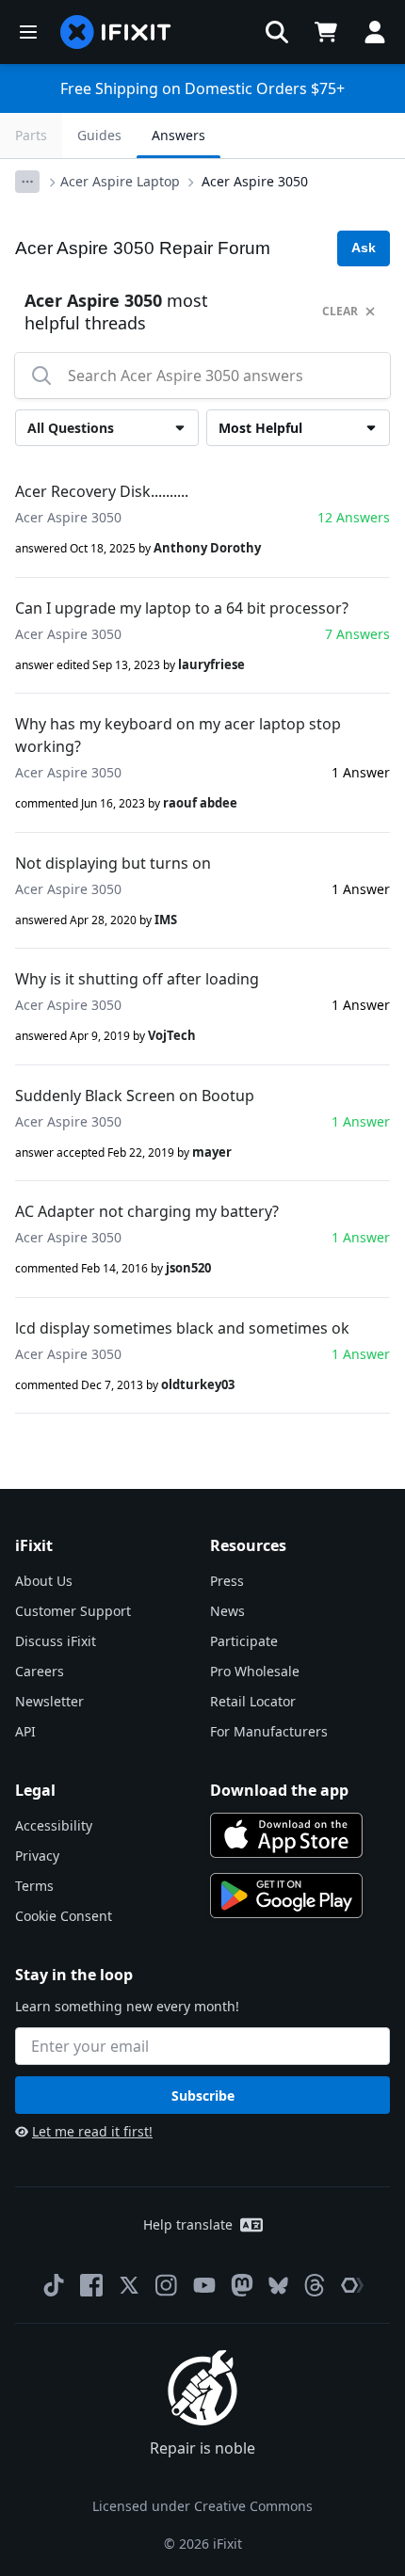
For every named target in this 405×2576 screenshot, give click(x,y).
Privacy (37, 1856)
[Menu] (28, 32)
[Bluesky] (278, 2286)
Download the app (279, 1790)
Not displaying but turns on (113, 863)
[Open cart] (326, 32)
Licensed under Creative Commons (202, 2506)
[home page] (116, 32)
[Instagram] (167, 2285)
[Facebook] (91, 2285)
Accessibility (54, 1825)
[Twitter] (129, 2285)
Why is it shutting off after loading (137, 979)
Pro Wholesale (255, 1671)
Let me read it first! (92, 2131)
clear (340, 311)
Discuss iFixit (56, 1641)
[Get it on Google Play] (286, 1896)
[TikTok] (54, 2285)
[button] (277, 32)
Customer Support (73, 1611)
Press (227, 1581)
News (227, 1611)
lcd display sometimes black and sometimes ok (182, 1328)
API (25, 1731)
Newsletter (49, 1701)
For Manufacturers (269, 1731)
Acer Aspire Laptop (120, 181)
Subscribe (203, 2096)
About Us (44, 1581)
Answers (178, 135)
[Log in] (375, 32)
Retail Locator (253, 1701)
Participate (244, 1641)
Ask (364, 248)
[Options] (27, 182)
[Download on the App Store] (286, 1835)
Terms (34, 1886)
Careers (40, 1671)
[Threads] (315, 2285)
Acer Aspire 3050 (255, 181)
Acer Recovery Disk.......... (102, 491)
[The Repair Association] (352, 2285)
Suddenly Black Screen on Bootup (135, 1096)
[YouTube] (204, 2285)
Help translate (188, 2224)
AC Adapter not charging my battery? (147, 1211)
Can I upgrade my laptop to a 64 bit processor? (182, 608)
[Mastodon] (242, 2285)
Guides (99, 135)
